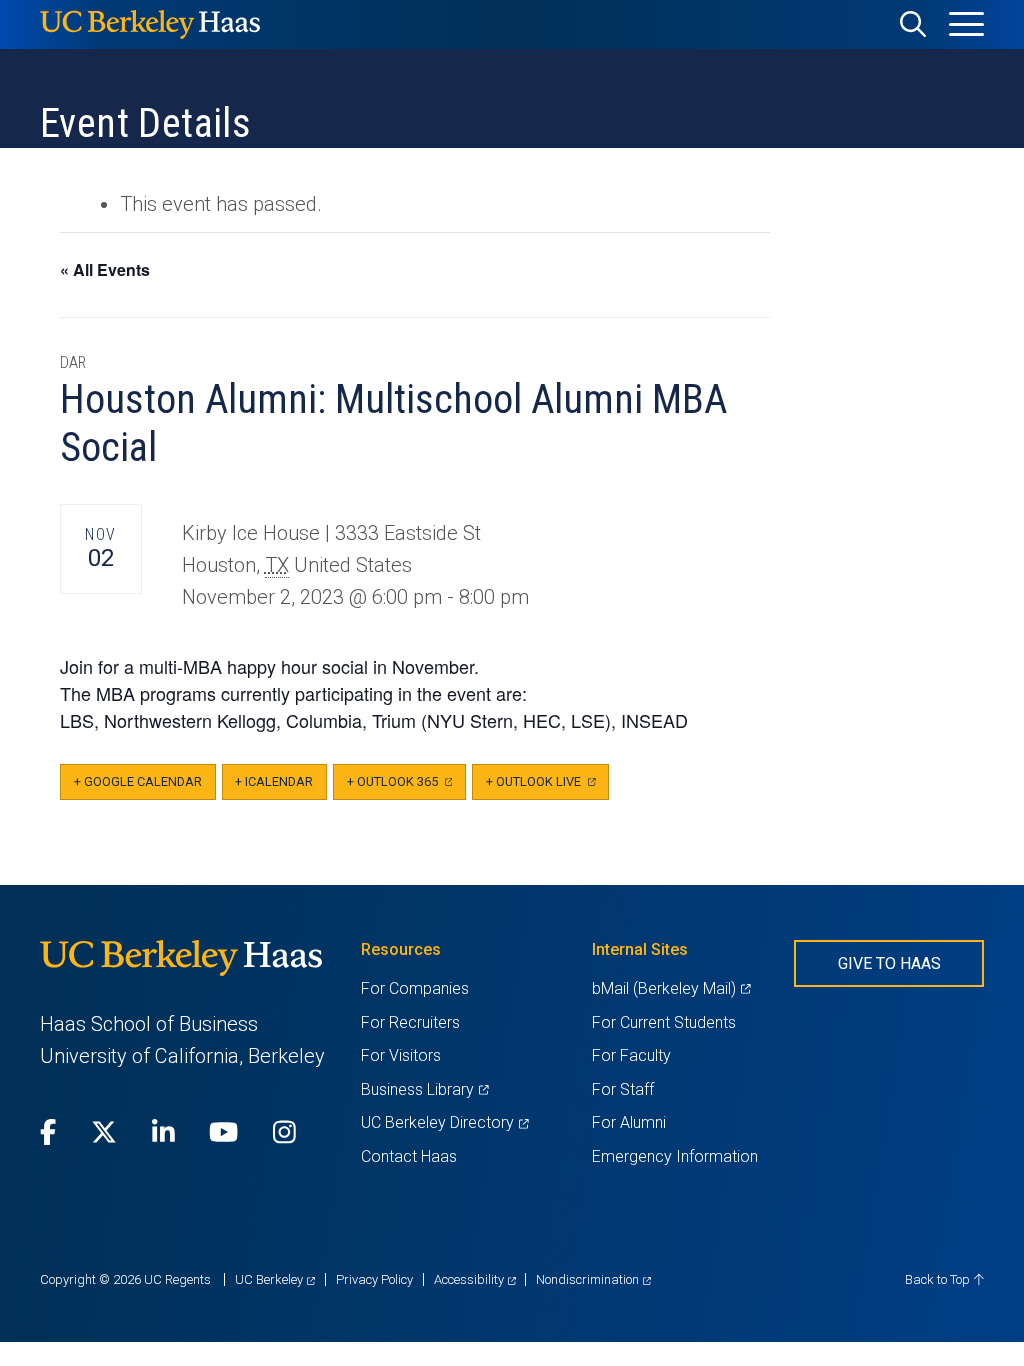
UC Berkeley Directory (444, 1122)
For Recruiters (410, 1022)
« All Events (105, 269)
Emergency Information (675, 1156)
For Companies (415, 988)
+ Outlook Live (547, 787)
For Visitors (401, 1055)
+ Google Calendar (138, 781)
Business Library (424, 1089)
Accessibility (475, 1279)
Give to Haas (889, 963)
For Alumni (629, 1122)
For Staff (623, 1089)
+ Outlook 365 (406, 787)
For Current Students (664, 1022)
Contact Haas (409, 1156)
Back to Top (939, 1279)
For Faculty (631, 1055)
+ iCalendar (274, 781)
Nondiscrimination (593, 1279)
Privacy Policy (374, 1279)
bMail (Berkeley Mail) (671, 988)
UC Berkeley (275, 1279)
